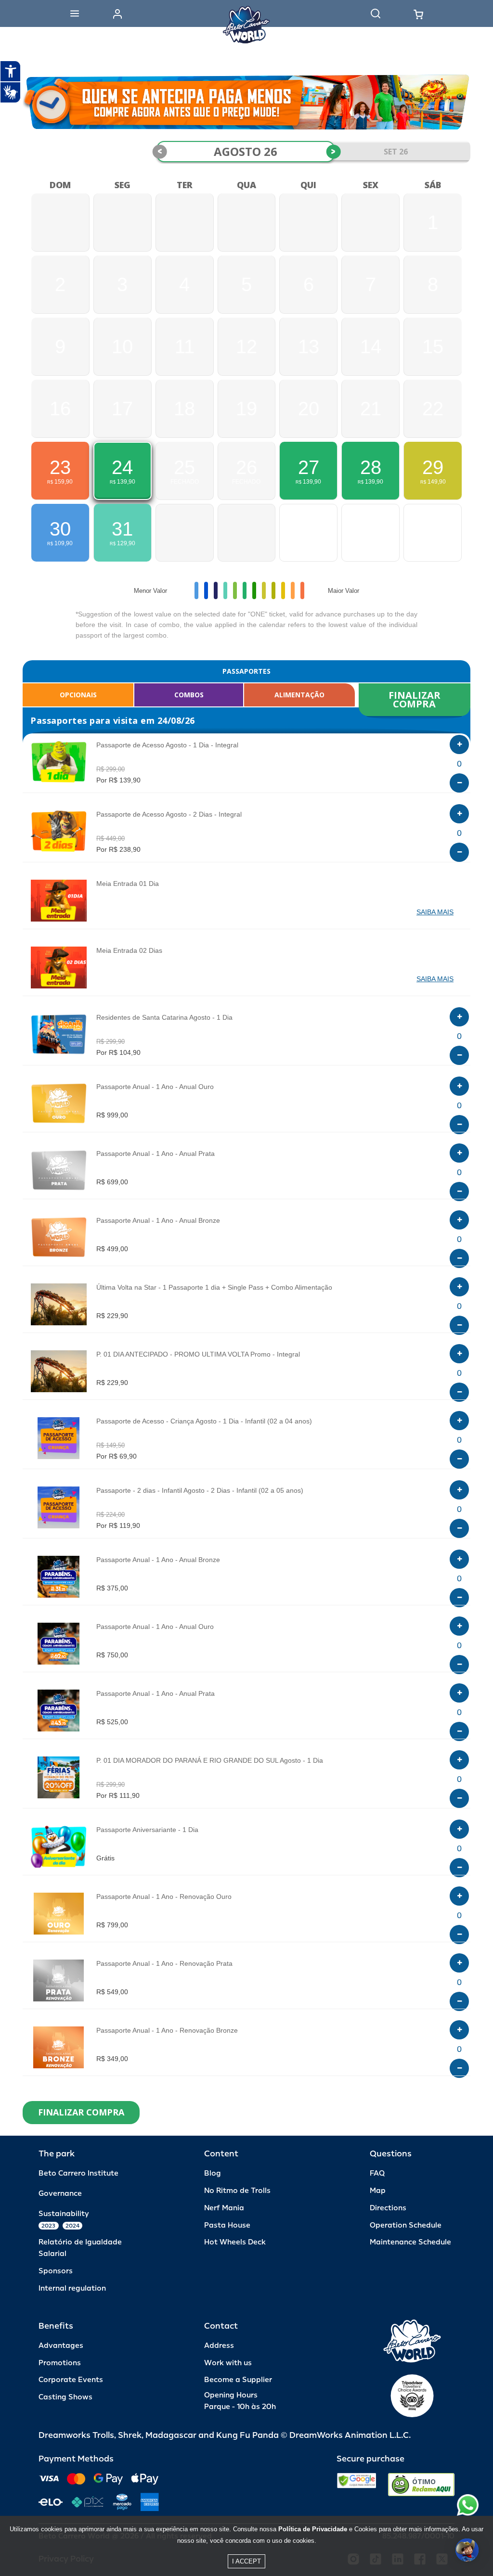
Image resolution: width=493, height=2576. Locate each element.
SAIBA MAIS (435, 912)
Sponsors (56, 2271)
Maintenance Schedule (410, 2242)
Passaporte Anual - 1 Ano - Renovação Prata (164, 1963)
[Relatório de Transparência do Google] (357, 2485)
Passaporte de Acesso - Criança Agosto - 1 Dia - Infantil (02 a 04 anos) (204, 1421)
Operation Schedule (406, 2225)
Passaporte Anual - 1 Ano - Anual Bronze (158, 1220)
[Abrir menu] (75, 13)
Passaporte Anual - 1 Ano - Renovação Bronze (167, 2030)
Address (219, 2346)
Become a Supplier (238, 2380)
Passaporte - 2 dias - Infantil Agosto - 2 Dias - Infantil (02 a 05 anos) (200, 1490)
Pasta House (227, 2225)
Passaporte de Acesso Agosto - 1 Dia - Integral (167, 745)
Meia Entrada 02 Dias (129, 950)
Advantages (61, 2346)
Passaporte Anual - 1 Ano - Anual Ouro (155, 1087)
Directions (388, 2208)
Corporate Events (71, 2380)
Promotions (60, 2363)
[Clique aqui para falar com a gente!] (468, 2505)
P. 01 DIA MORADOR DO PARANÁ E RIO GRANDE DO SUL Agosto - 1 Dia (210, 1760)
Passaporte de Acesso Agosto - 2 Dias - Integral (169, 814)
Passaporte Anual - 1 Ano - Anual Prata (156, 1153)
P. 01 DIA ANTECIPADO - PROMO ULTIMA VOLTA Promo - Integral (198, 1354)
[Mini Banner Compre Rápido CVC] (246, 102)
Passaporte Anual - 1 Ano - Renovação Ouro (164, 1897)
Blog (213, 2173)
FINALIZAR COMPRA (416, 699)
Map (378, 2191)
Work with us (228, 2363)
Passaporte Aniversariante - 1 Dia (147, 1830)
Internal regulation (72, 2288)
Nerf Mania (224, 2208)
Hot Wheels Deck (235, 2242)
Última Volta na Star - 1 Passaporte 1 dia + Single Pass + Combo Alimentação (214, 1287)
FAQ (377, 2173)
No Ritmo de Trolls (237, 2191)
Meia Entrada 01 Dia (128, 884)
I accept (246, 2561)
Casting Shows (65, 2397)
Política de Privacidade (313, 2529)
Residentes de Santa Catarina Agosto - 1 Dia (164, 1017)
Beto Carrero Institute (78, 2173)
